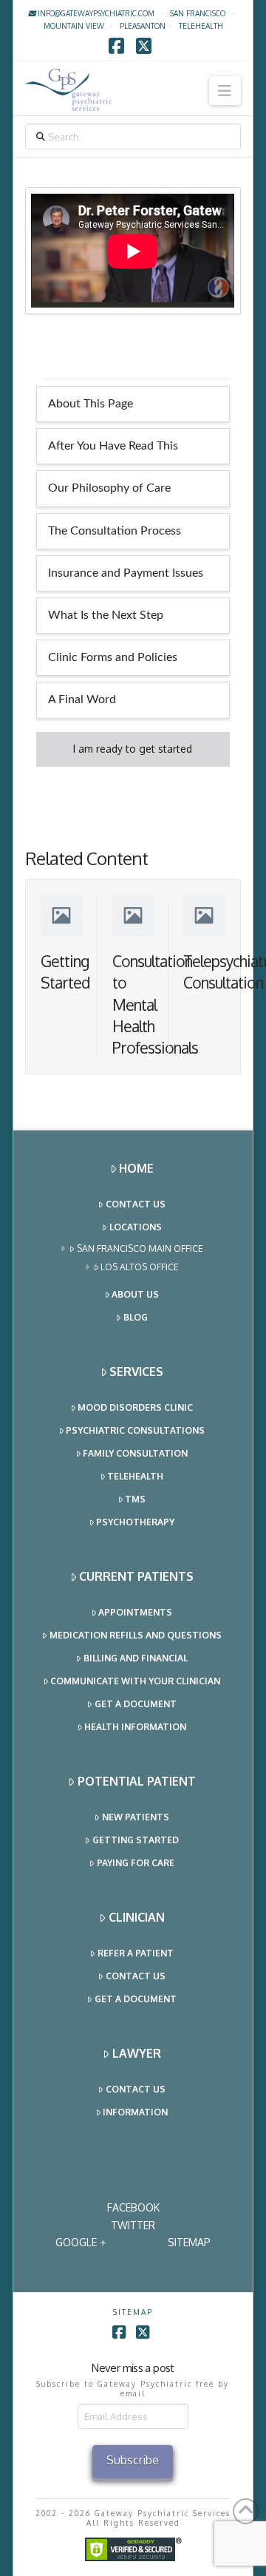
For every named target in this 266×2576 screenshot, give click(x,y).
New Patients (136, 1817)
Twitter (133, 2225)
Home (136, 1168)
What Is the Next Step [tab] (106, 615)
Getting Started (136, 1840)
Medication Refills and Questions (136, 1635)
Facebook (133, 2207)
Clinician (137, 1917)
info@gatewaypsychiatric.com (95, 13)
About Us (135, 1294)
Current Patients (136, 1576)
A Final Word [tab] (82, 699)
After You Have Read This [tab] (113, 446)
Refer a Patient (136, 1953)
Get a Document (136, 1704)
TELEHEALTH (201, 26)
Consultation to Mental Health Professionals (155, 1004)
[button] (225, 91)
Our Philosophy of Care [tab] (109, 488)
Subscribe (133, 2460)
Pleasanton (143, 26)
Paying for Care (136, 1863)
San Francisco (198, 13)
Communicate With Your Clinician (135, 1681)
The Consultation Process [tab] (115, 531)
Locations (136, 1227)
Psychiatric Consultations (135, 1430)
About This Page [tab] (91, 404)
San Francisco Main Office (140, 1248)
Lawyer (137, 2053)
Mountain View (74, 26)
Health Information (135, 1727)
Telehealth (135, 1476)
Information (135, 2112)
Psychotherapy (135, 1522)
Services (136, 1372)
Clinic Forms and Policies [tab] (113, 657)
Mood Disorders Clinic (135, 1407)
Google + (81, 2242)
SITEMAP (189, 2242)
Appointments (135, 1612)
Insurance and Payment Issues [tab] (126, 573)
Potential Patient (137, 1781)
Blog (136, 1317)
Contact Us (136, 1204)
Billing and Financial (136, 1658)
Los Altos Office (140, 1267)
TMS (135, 1499)
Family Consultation (135, 1453)
